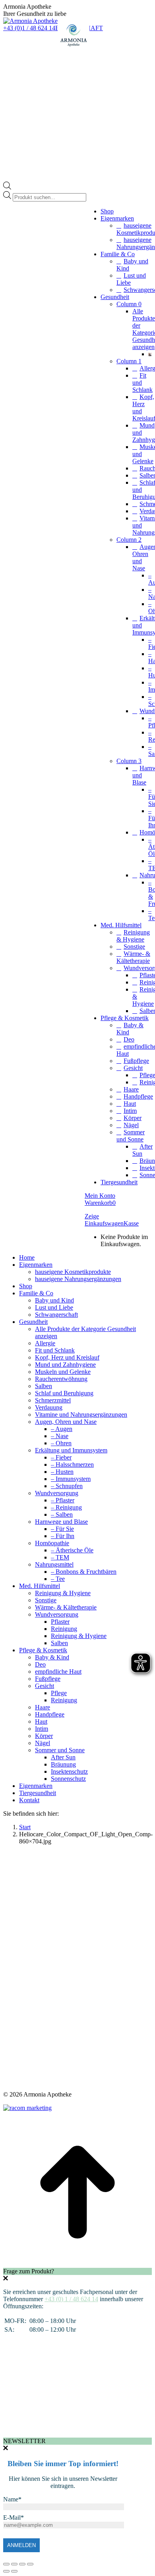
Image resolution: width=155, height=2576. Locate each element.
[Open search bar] (7, 187)
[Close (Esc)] (6, 2564)
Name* (12, 2499)
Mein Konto (100, 1196)
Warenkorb (100, 1203)
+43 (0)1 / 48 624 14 (29, 28)
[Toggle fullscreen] (22, 2564)
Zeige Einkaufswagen (104, 1220)
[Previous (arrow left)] (6, 2571)
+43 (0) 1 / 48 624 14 (71, 2299)
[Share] (14, 2564)
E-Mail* (14, 2517)
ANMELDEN (21, 2545)
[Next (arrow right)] (14, 2571)
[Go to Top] (77, 2264)
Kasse (131, 1223)
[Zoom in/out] (30, 2564)
